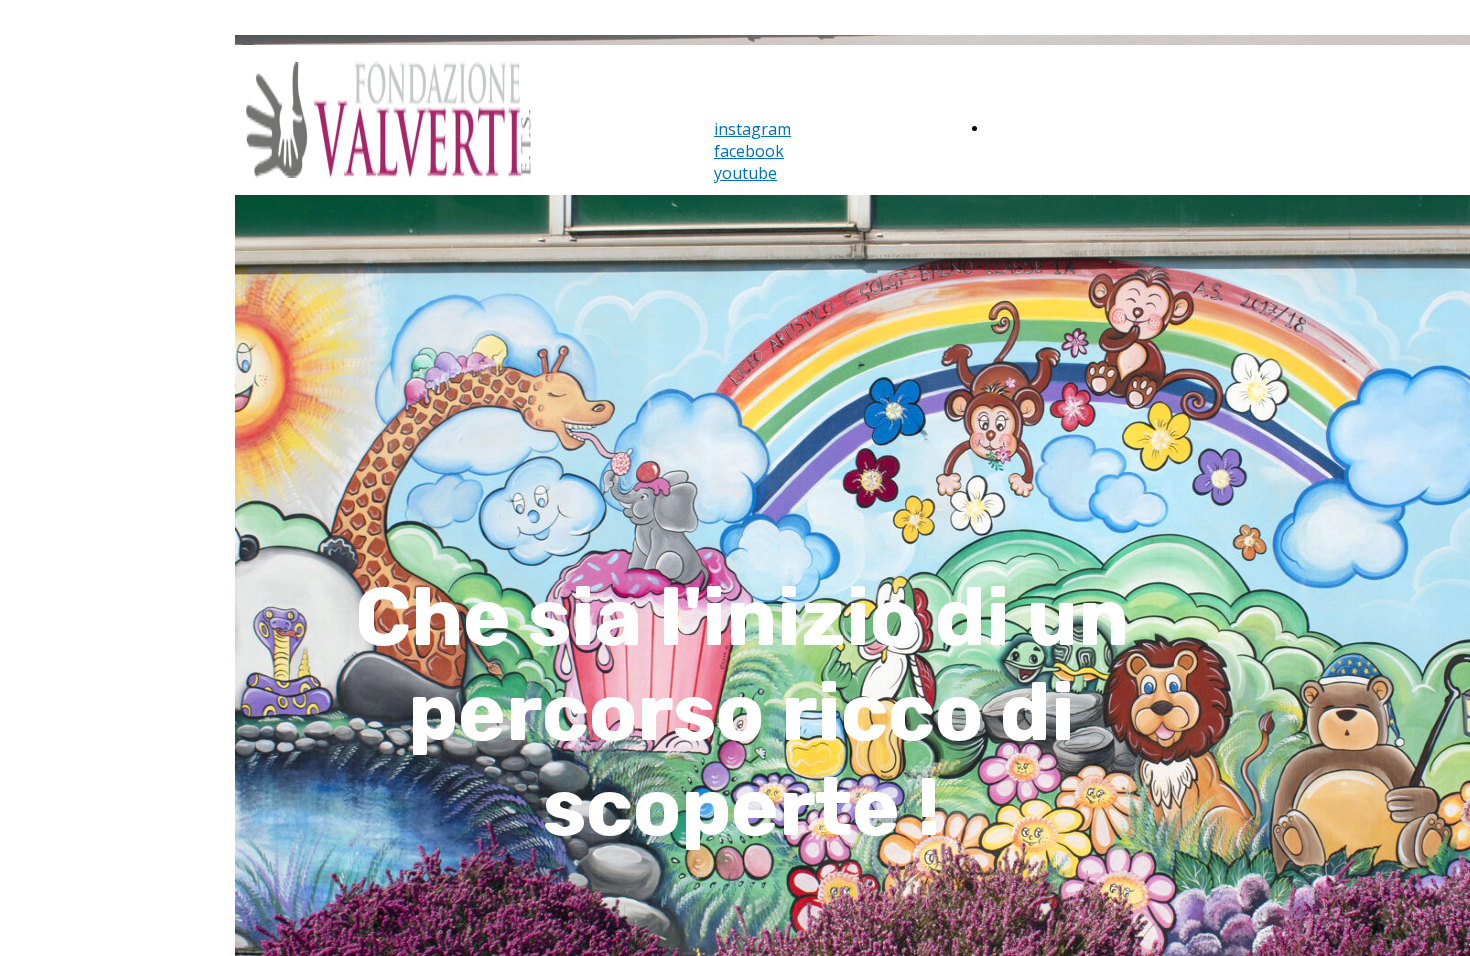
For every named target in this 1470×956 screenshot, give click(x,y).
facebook (749, 151)
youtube (745, 173)
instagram (752, 129)
